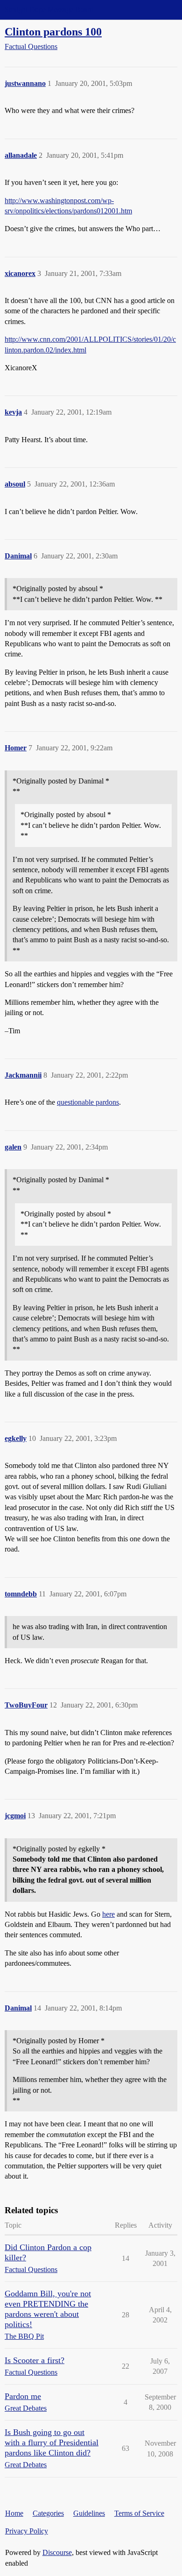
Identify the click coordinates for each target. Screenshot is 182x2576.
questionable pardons (88, 1102)
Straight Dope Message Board (49, 10)
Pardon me (23, 2396)
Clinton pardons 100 (53, 32)
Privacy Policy (27, 2531)
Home (14, 2513)
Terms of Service (139, 2513)
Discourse (57, 2552)
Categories (48, 2513)
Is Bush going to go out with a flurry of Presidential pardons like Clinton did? (52, 2442)
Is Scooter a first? (35, 2360)
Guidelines (89, 2513)
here (108, 1914)
